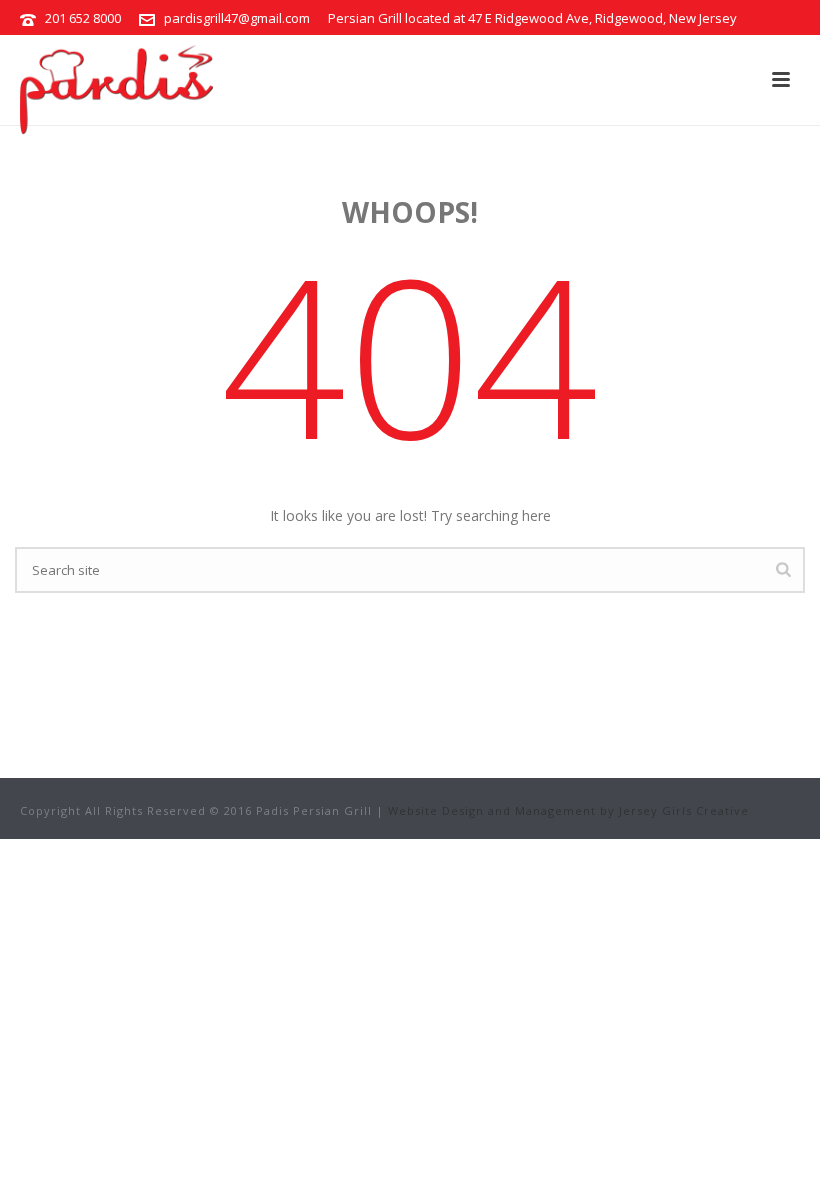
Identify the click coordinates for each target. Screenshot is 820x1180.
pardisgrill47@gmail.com (237, 18)
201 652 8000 (83, 18)
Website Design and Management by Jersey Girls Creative (568, 810)
